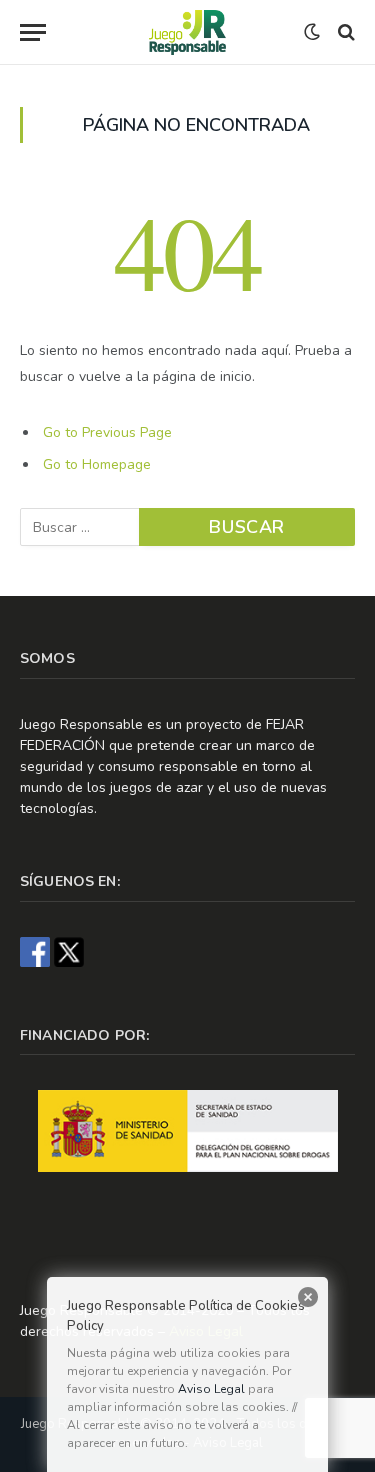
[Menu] (69, 32)
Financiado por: (84, 1035)
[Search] (344, 32)
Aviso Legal (211, 1389)
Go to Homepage (97, 464)
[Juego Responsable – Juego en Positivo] (187, 32)
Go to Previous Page (107, 432)
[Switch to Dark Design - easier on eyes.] (312, 32)
